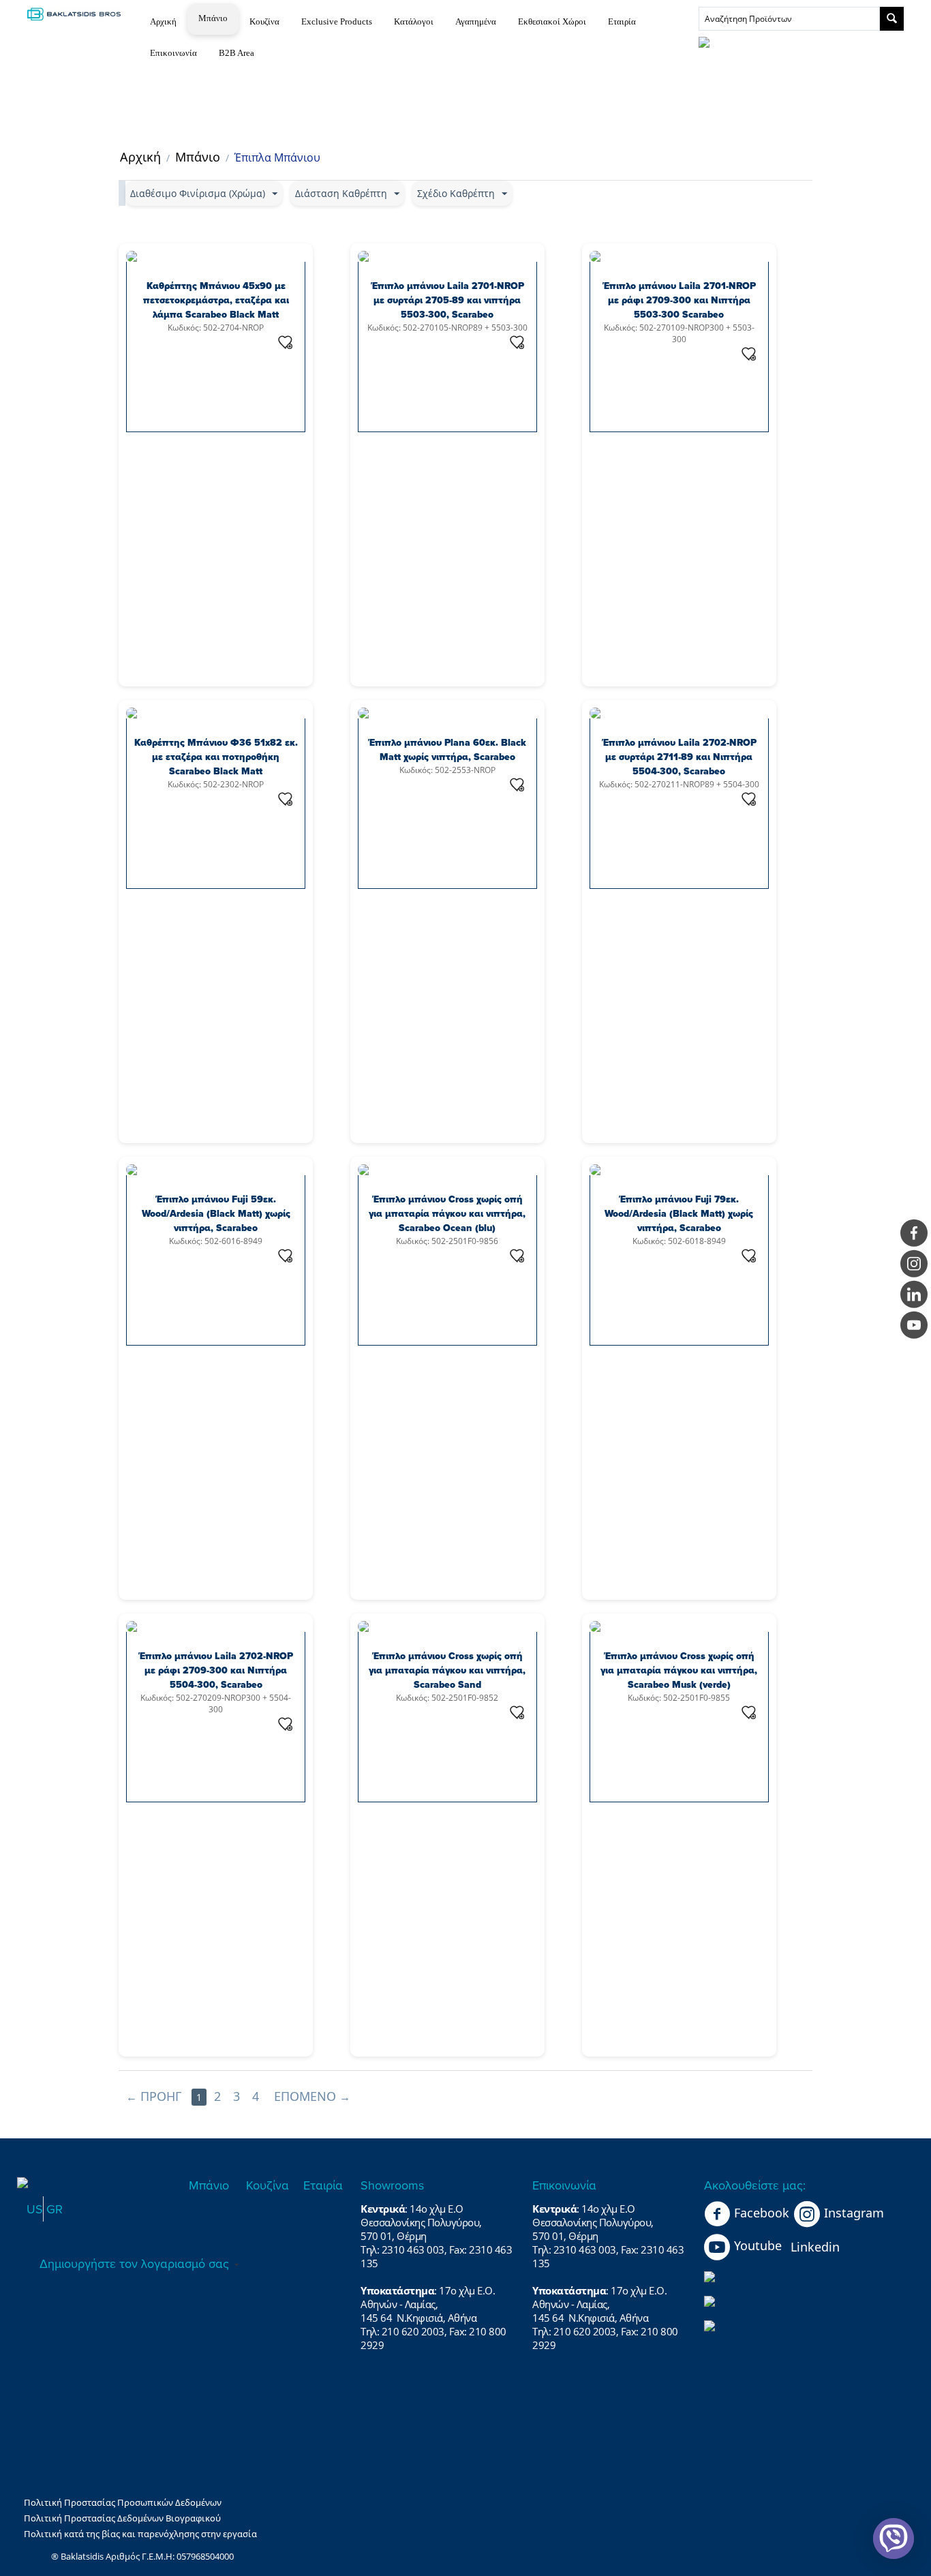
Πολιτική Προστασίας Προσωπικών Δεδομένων (123, 2502)
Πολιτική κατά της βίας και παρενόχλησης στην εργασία (140, 2534)
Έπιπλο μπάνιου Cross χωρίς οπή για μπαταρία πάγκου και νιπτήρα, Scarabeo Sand (447, 1670)
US (35, 2209)
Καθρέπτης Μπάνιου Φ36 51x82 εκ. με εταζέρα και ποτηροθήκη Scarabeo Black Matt (216, 757)
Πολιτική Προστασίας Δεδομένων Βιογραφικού (122, 2518)
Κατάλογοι (414, 21)
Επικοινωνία (173, 53)
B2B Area (236, 53)
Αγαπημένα (476, 21)
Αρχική (163, 21)
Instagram (854, 2213)
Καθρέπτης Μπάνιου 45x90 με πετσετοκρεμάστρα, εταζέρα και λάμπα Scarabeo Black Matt (216, 300)
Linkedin (815, 2247)
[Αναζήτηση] (892, 19)
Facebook (762, 2213)
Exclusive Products (337, 21)
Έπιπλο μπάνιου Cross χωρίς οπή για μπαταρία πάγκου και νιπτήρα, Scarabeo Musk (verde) (679, 1670)
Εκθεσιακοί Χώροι (552, 21)
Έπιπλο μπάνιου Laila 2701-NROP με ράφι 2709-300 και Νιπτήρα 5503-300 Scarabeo (679, 300)
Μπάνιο (213, 18)
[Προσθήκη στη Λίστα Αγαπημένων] (286, 342)
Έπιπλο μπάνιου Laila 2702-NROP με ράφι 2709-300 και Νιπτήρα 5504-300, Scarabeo (216, 1670)
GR (55, 2209)
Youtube (758, 2245)
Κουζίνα (264, 21)
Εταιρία (622, 21)
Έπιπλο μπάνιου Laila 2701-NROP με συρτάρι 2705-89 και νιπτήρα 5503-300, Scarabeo (447, 300)
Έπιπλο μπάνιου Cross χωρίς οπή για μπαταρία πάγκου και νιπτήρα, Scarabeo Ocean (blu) (447, 1214)
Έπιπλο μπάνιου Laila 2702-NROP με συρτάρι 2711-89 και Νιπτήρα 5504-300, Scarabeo (679, 757)
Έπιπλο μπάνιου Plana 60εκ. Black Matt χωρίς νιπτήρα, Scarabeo (447, 750)
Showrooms (392, 2185)
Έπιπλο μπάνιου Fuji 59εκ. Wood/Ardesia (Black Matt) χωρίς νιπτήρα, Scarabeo (216, 1214)
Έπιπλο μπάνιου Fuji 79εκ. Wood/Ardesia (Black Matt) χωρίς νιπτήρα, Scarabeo (679, 1214)
